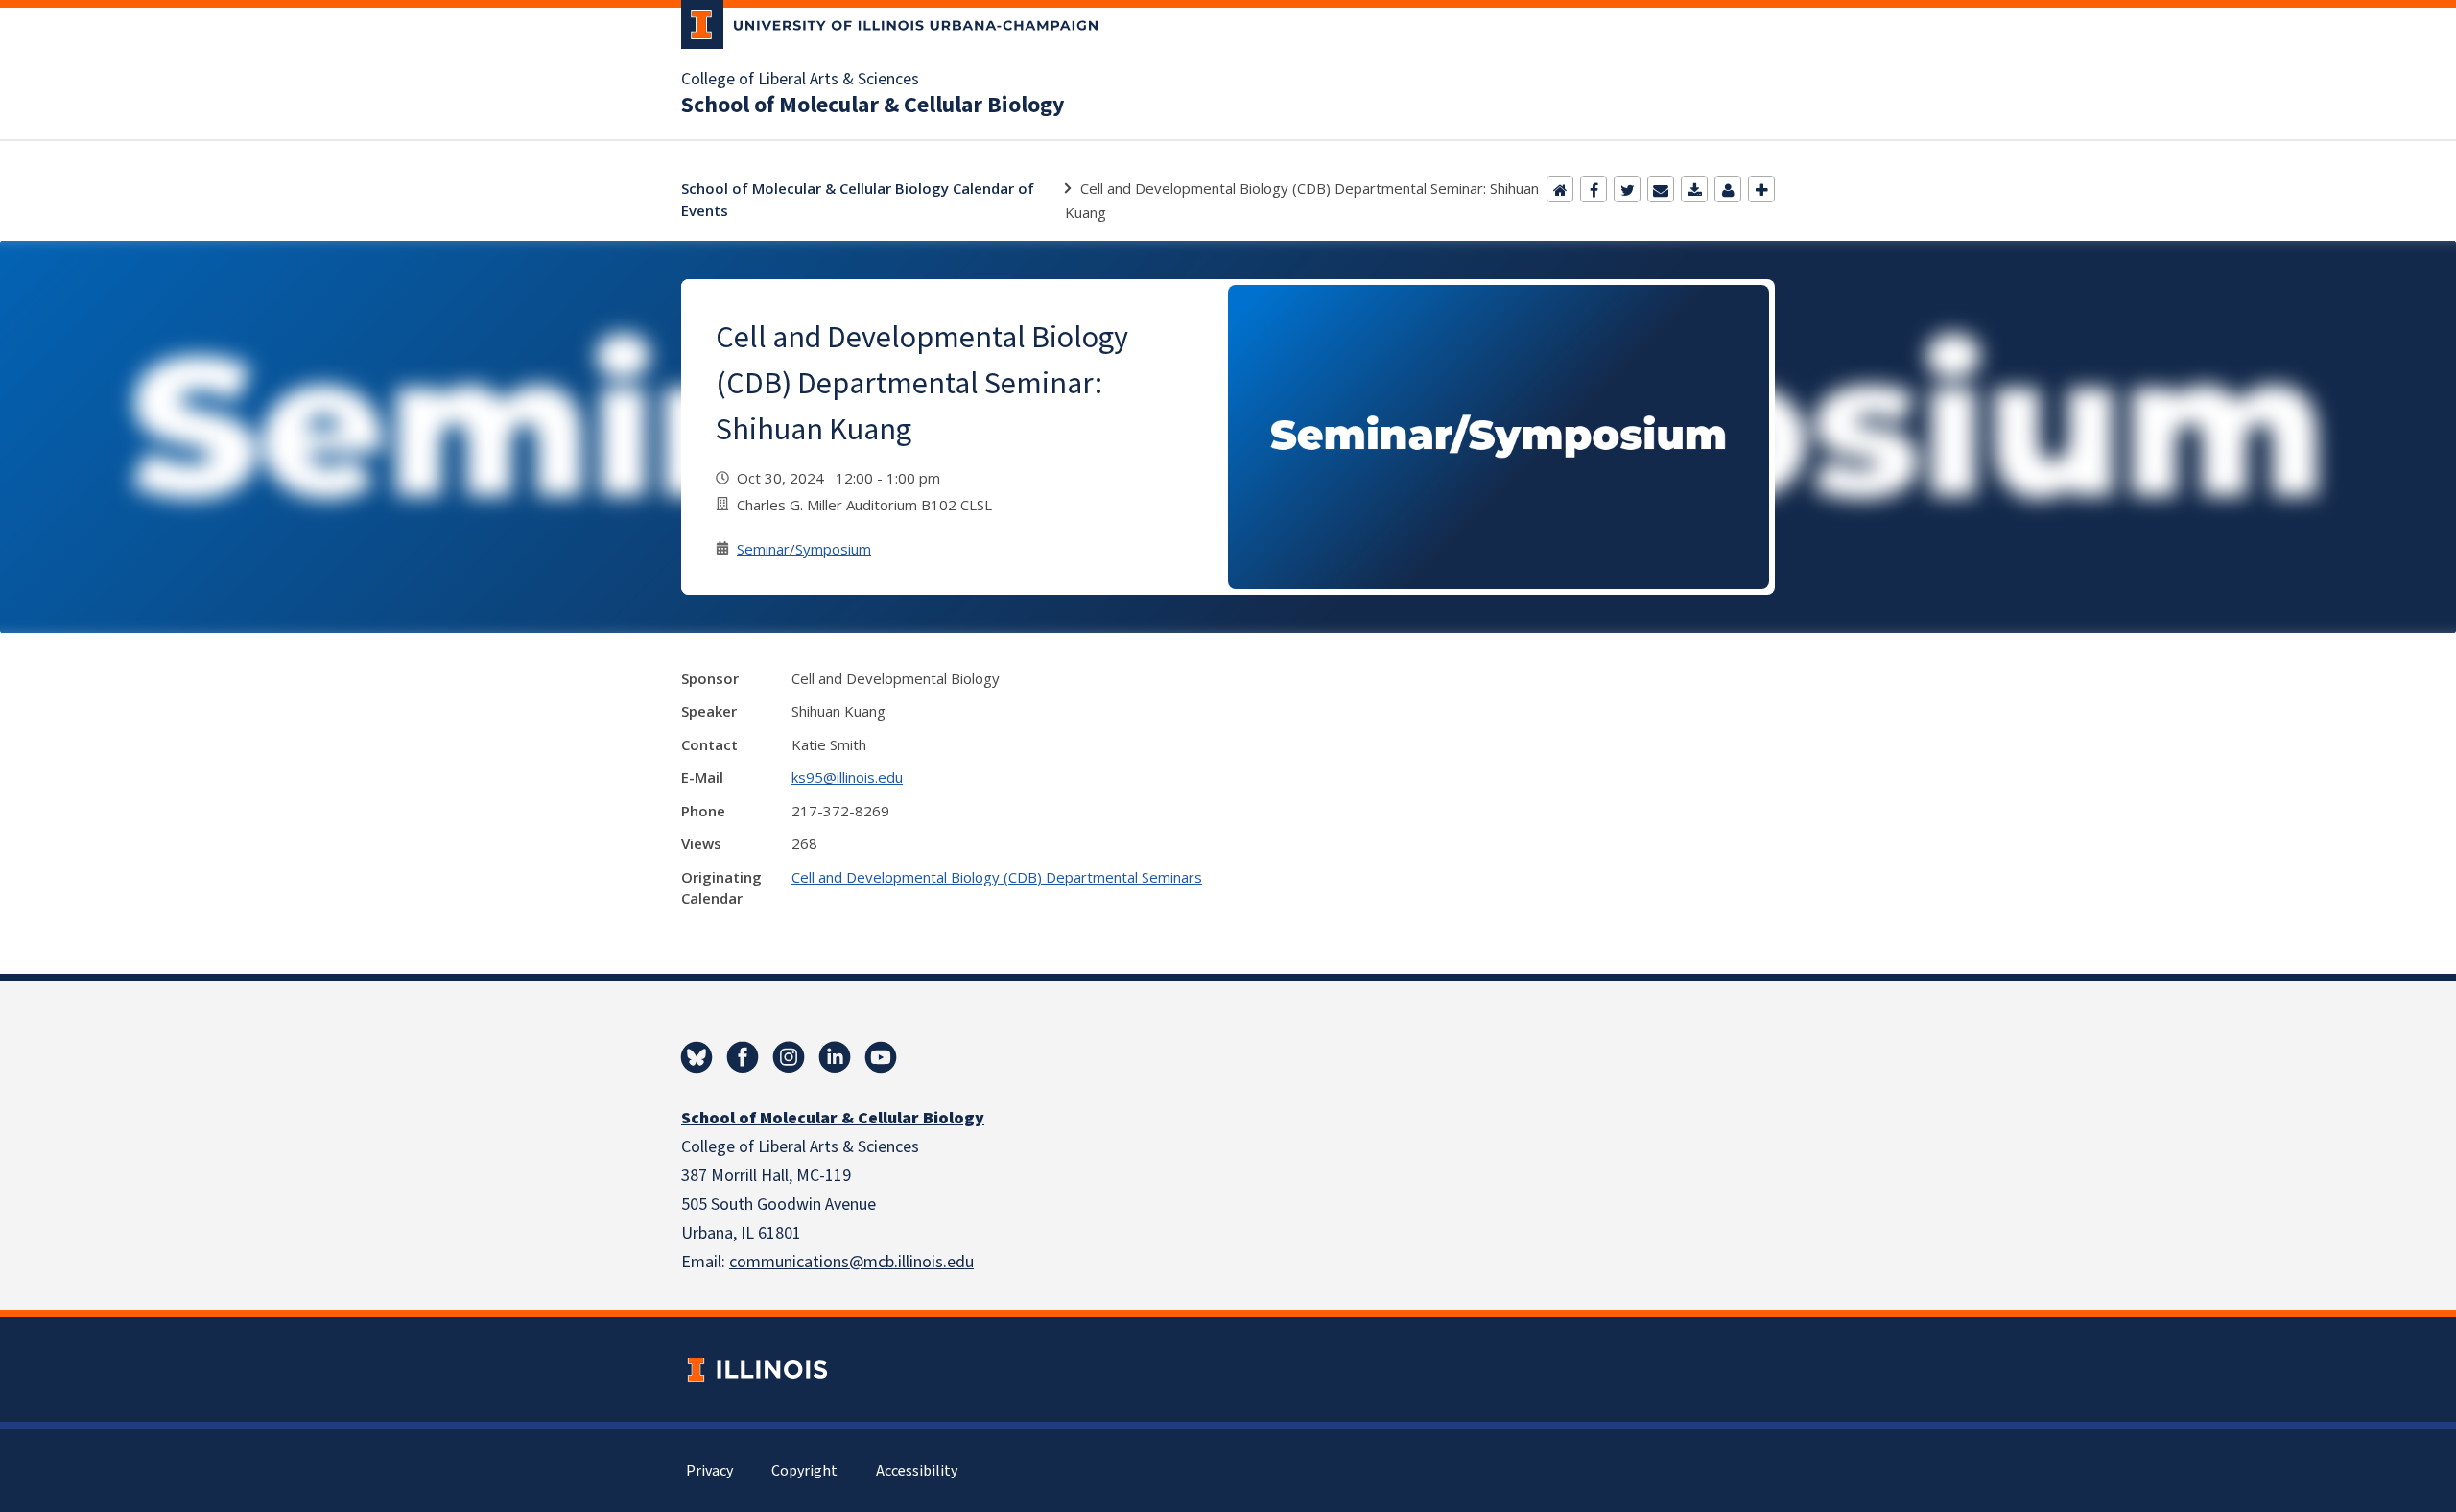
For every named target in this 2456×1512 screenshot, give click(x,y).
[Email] (1661, 189)
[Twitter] (1627, 189)
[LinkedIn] (835, 1057)
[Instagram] (789, 1057)
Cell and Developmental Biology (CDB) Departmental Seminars (997, 877)
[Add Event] (1761, 189)
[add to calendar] (1694, 189)
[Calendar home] (1560, 189)
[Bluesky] (697, 1057)
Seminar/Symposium (804, 549)
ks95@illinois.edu (847, 777)
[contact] (1728, 189)
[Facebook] (1594, 189)
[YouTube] (881, 1057)
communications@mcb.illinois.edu (851, 1262)
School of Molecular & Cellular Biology (873, 106)
